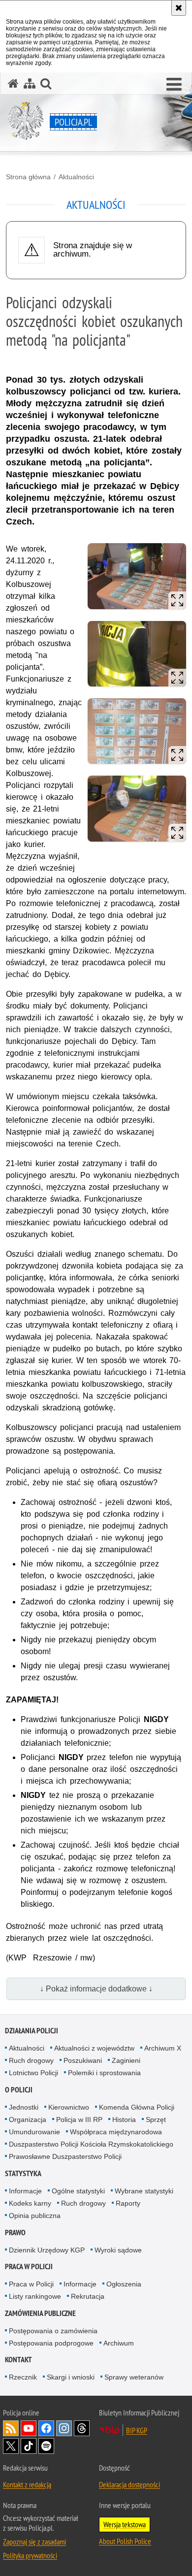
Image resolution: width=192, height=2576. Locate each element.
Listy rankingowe (35, 2296)
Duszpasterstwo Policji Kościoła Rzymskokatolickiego (91, 2144)
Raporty (128, 2203)
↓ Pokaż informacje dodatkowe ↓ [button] (96, 1989)
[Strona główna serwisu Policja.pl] (13, 83)
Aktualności (76, 177)
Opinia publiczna (35, 2216)
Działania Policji (32, 2031)
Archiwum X (163, 2048)
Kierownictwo (69, 2107)
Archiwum (119, 2343)
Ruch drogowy (31, 2060)
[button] (174, 85)
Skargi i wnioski (71, 2377)
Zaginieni (126, 2060)
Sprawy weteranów (134, 2377)
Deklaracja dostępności (129, 2484)
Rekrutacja (88, 2296)
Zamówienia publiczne (40, 2313)
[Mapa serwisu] (30, 83)
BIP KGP (137, 2430)
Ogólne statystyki (78, 2191)
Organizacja (28, 2119)
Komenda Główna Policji (137, 2107)
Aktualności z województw (94, 2048)
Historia (124, 2119)
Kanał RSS (11, 2428)
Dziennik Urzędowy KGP (47, 2250)
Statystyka (23, 2173)
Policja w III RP (79, 2119)
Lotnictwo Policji (33, 2073)
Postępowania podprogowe (51, 2343)
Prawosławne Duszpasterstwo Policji (65, 2156)
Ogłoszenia (124, 2284)
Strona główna (28, 177)
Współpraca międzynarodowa (116, 2132)
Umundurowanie (34, 2132)
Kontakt (18, 2360)
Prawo (15, 2233)
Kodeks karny (30, 2203)
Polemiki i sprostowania (104, 2073)
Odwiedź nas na (29, 2428)
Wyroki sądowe (118, 2250)
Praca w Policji (29, 2266)
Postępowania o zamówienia (53, 2331)
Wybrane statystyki (144, 2191)
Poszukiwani (83, 2060)
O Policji (19, 2090)
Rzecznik (23, 2377)
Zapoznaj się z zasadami (34, 2542)
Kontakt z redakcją (27, 2484)
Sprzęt (156, 2119)
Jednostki (24, 2107)
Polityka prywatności (30, 2555)
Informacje (25, 2191)
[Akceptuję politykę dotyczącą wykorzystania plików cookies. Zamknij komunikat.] (179, 8)
